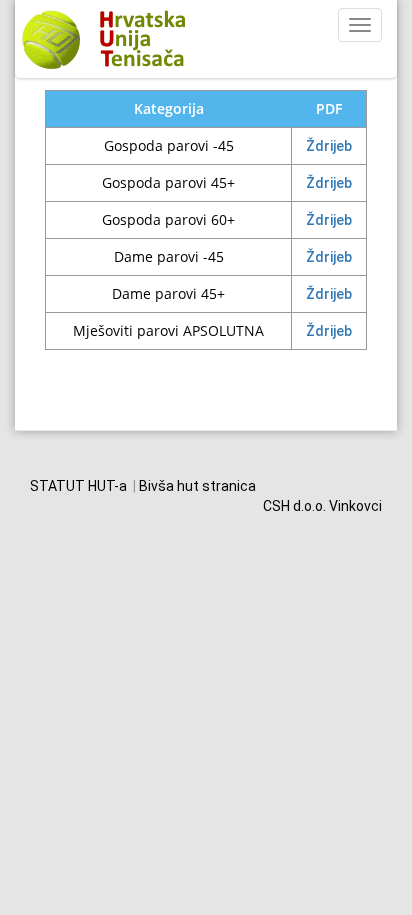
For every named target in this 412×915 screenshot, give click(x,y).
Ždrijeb (329, 146)
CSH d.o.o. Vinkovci (322, 506)
